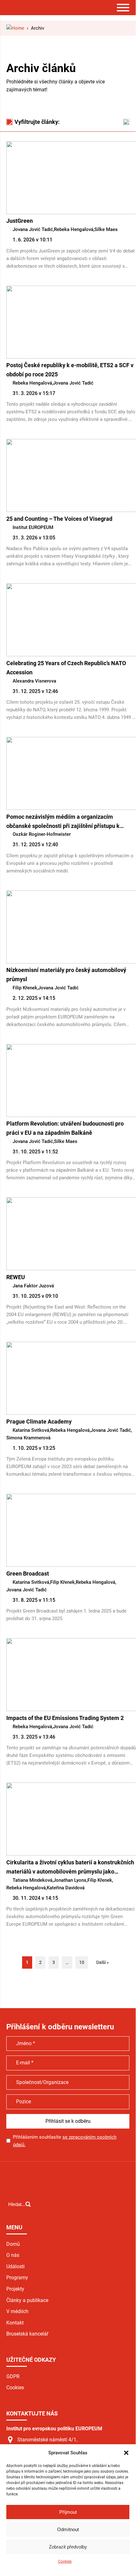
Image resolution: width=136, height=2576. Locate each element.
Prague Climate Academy (39, 1422)
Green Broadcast (28, 1574)
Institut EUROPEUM (33, 527)
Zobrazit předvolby (68, 2547)
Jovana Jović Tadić (33, 229)
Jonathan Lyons (70, 1880)
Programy (17, 2278)
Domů (13, 2244)
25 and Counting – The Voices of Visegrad (59, 519)
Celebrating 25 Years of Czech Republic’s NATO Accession (66, 668)
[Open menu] (123, 8)
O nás (13, 2255)
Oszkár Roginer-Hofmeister (42, 834)
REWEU (16, 1277)
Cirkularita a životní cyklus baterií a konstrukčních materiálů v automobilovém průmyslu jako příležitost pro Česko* (70, 1868)
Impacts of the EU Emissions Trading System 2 (65, 1718)
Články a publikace (27, 2300)
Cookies (65, 2561)
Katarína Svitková (31, 1430)
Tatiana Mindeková (33, 1880)
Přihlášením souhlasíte (65, 2141)
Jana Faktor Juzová (33, 1286)
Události (15, 2266)
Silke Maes (106, 229)
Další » (103, 1962)
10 (82, 1962)
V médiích (17, 2311)
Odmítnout (68, 2529)
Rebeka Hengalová (74, 229)
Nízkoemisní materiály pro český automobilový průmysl (66, 975)
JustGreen (20, 221)
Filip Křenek (25, 988)
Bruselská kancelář (27, 2334)
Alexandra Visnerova (34, 681)
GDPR (13, 2376)
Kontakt (15, 2323)
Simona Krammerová (28, 1438)
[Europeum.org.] (15, 28)
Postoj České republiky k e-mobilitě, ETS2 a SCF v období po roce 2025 (70, 370)
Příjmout (68, 2512)
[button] (126, 2453)
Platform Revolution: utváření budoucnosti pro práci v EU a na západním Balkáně (65, 1128)
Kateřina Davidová (66, 1888)
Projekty (15, 2289)
